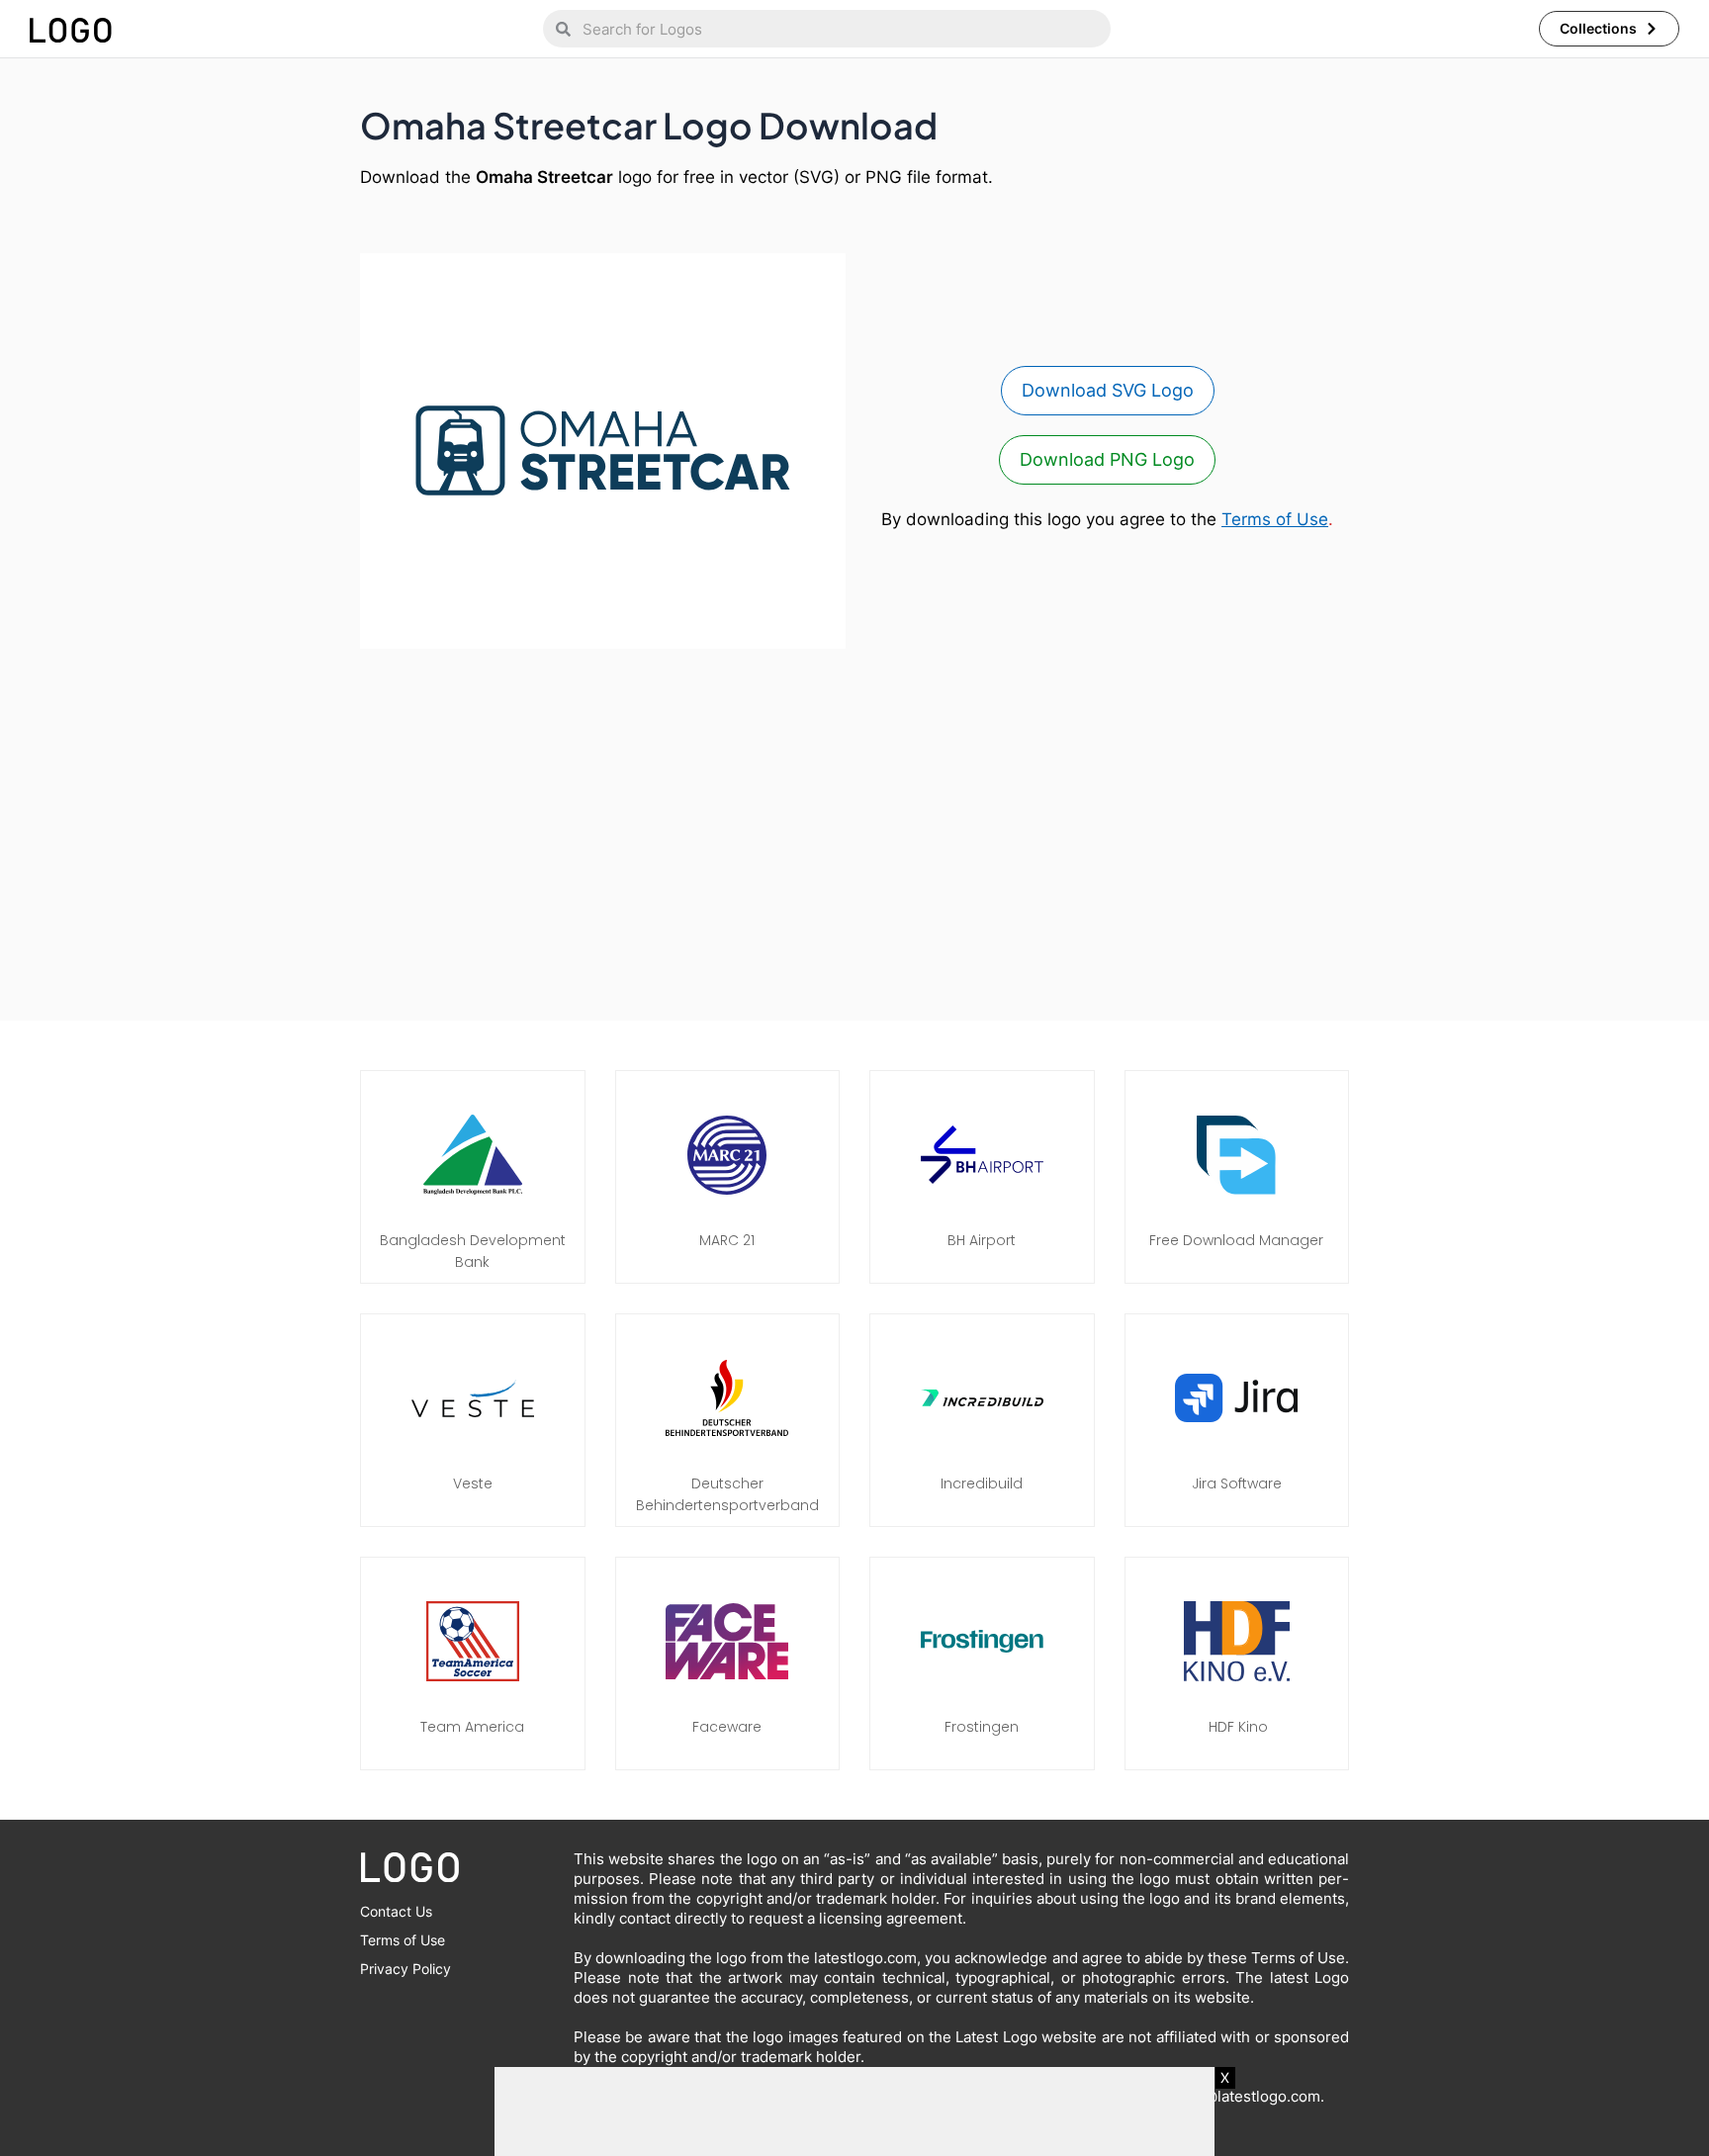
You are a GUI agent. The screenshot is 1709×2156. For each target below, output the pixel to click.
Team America (472, 1727)
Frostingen (982, 1727)
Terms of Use (1275, 519)
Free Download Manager (1236, 1240)
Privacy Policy (405, 1969)
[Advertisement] (854, 825)
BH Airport (982, 1240)
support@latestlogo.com (1234, 2096)
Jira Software (1237, 1483)
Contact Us (396, 1911)
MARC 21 (727, 1240)
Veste (473, 1483)
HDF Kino (1236, 1727)
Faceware (727, 1727)
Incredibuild (982, 1483)
